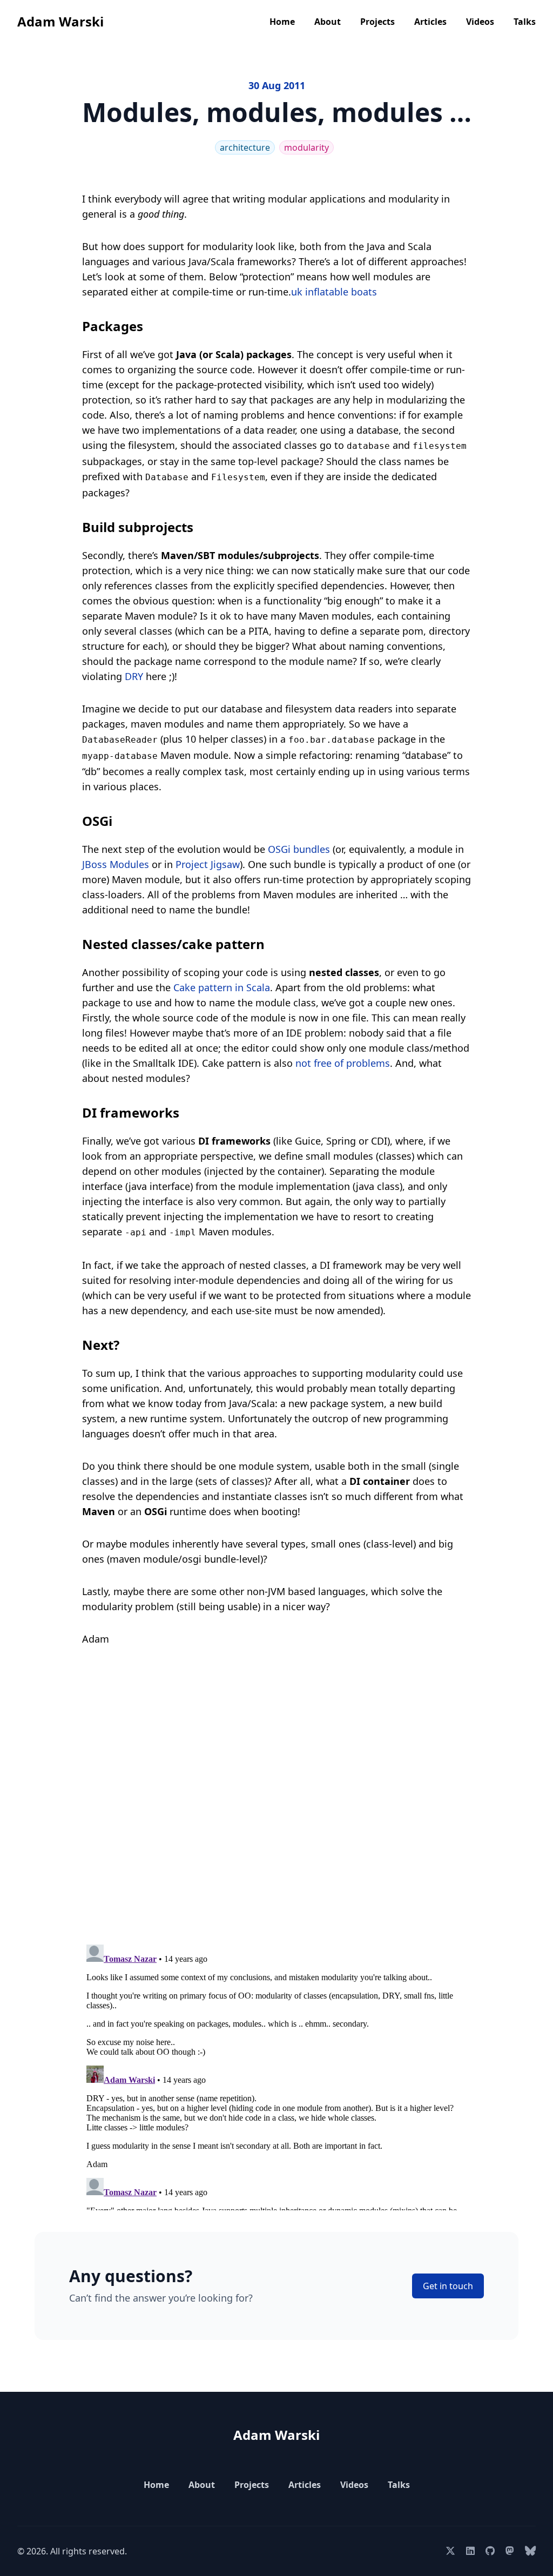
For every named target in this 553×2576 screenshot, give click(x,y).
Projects (377, 22)
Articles (430, 22)
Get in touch (448, 2286)
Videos (480, 22)
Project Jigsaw (208, 864)
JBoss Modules (116, 864)
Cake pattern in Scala (222, 987)
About (328, 22)
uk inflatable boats (334, 292)
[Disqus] (276, 1799)
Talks (525, 22)
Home (282, 22)
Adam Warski (60, 21)
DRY (134, 676)
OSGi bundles (299, 849)
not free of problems (343, 1063)
